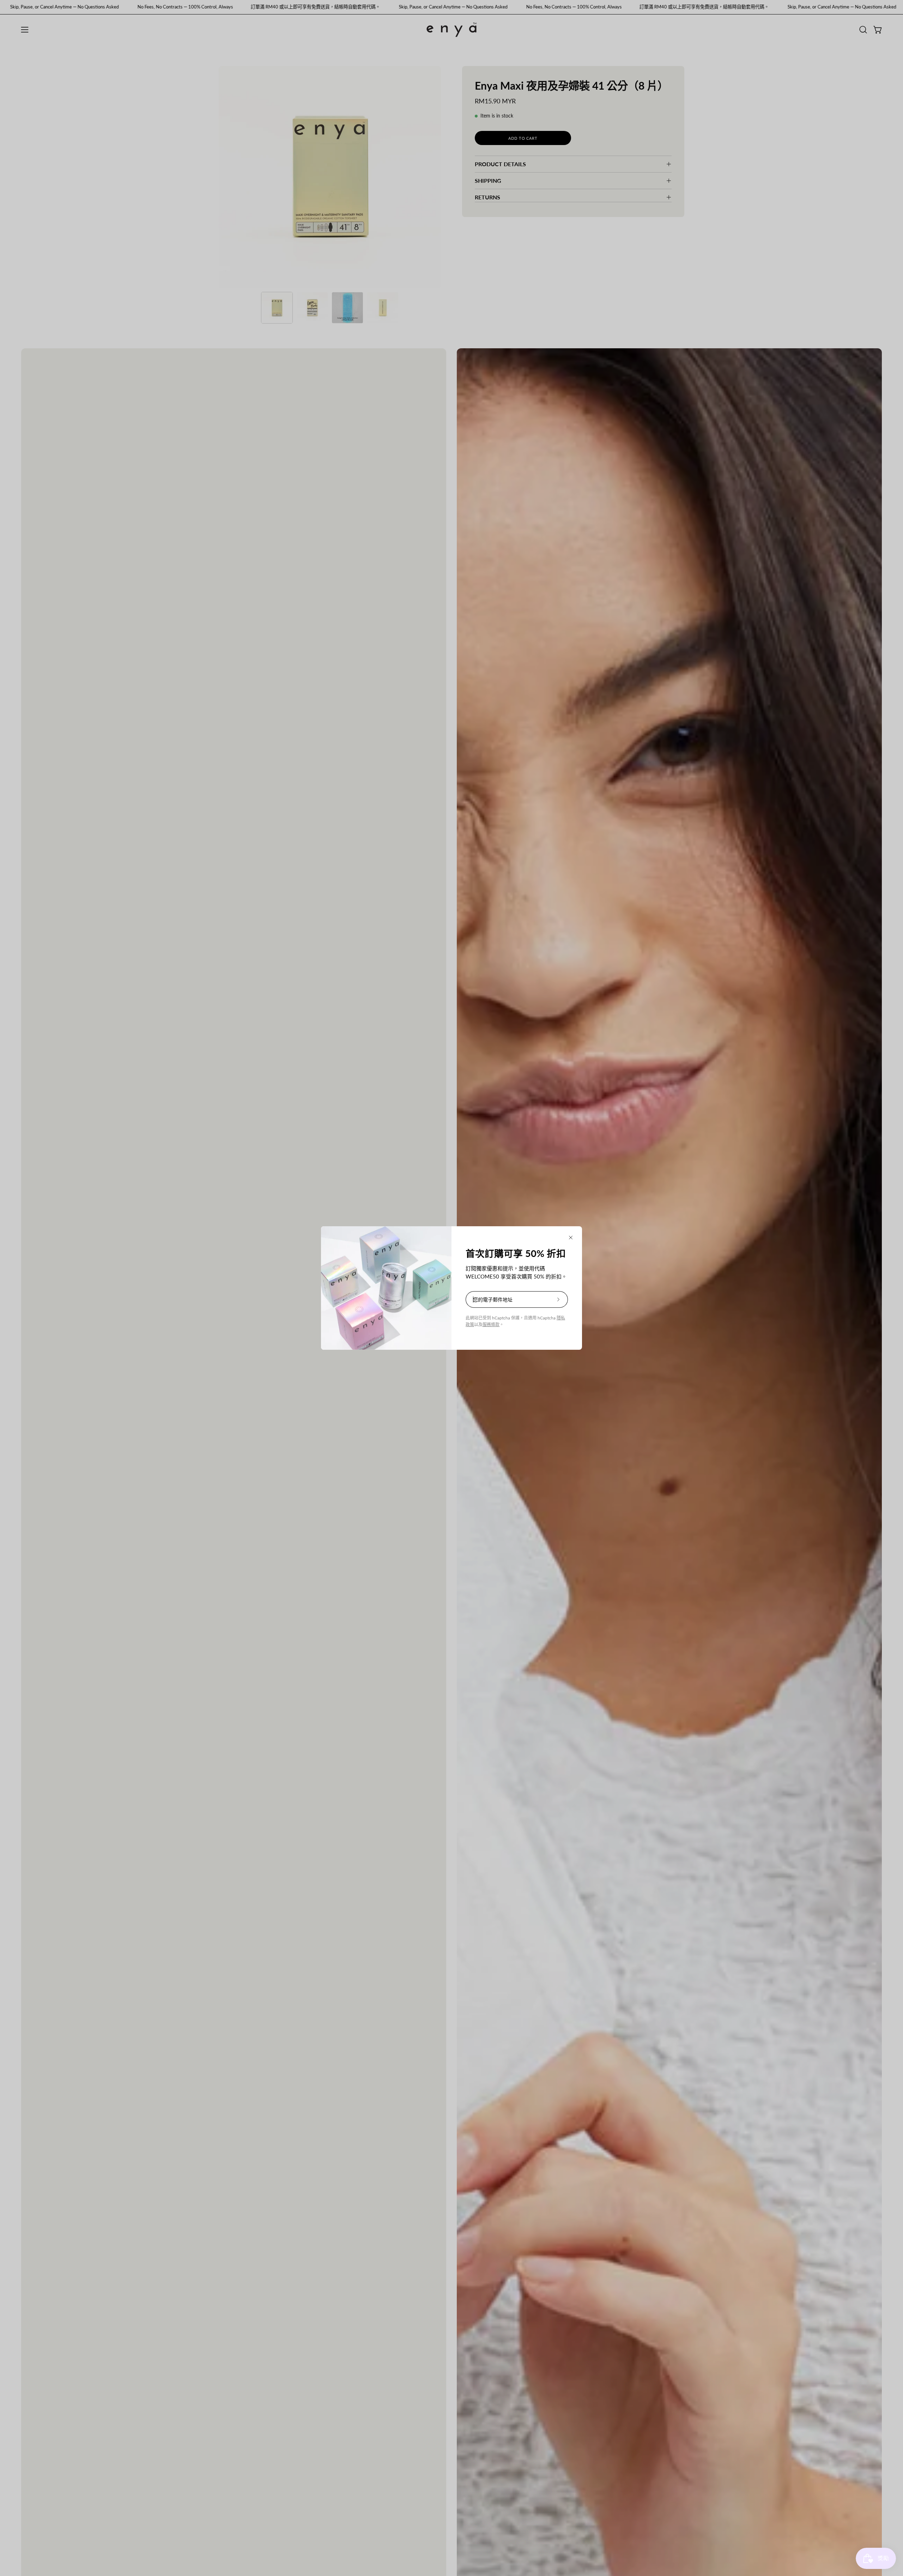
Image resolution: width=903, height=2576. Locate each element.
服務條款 (491, 1325)
